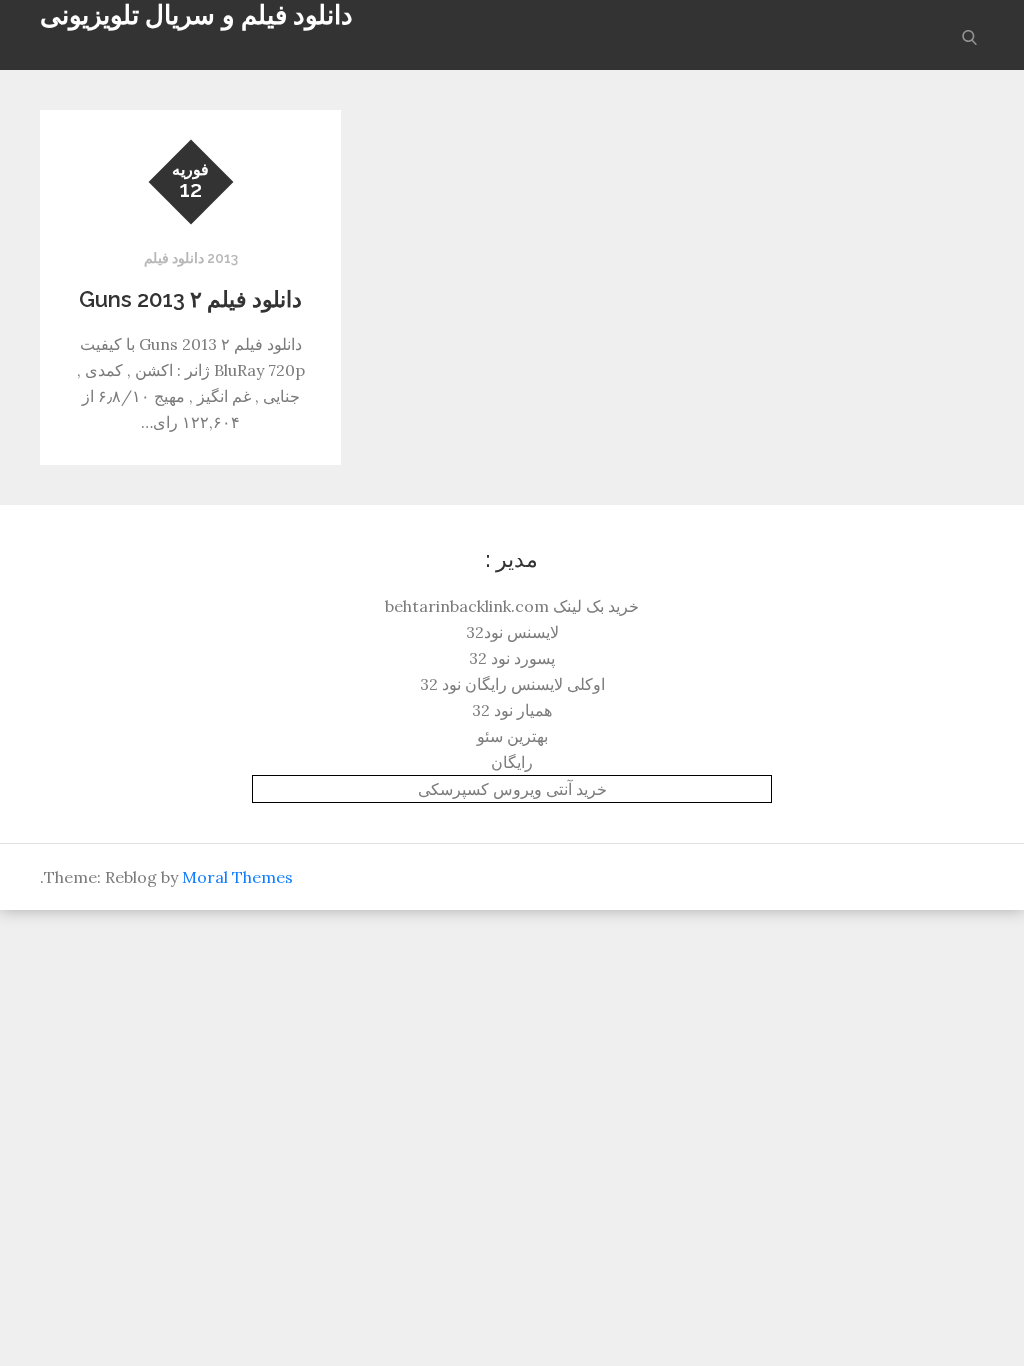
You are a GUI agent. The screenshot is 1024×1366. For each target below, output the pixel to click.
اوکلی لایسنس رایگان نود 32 (512, 684)
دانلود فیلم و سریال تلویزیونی (196, 15)
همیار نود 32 (512, 710)
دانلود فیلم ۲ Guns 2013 (190, 299)
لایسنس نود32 (512, 632)
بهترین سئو (512, 736)
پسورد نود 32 (512, 658)
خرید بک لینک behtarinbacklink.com (512, 606)
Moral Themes (237, 877)
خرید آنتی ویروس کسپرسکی (512, 789)
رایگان (512, 762)
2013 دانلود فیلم (191, 258)
